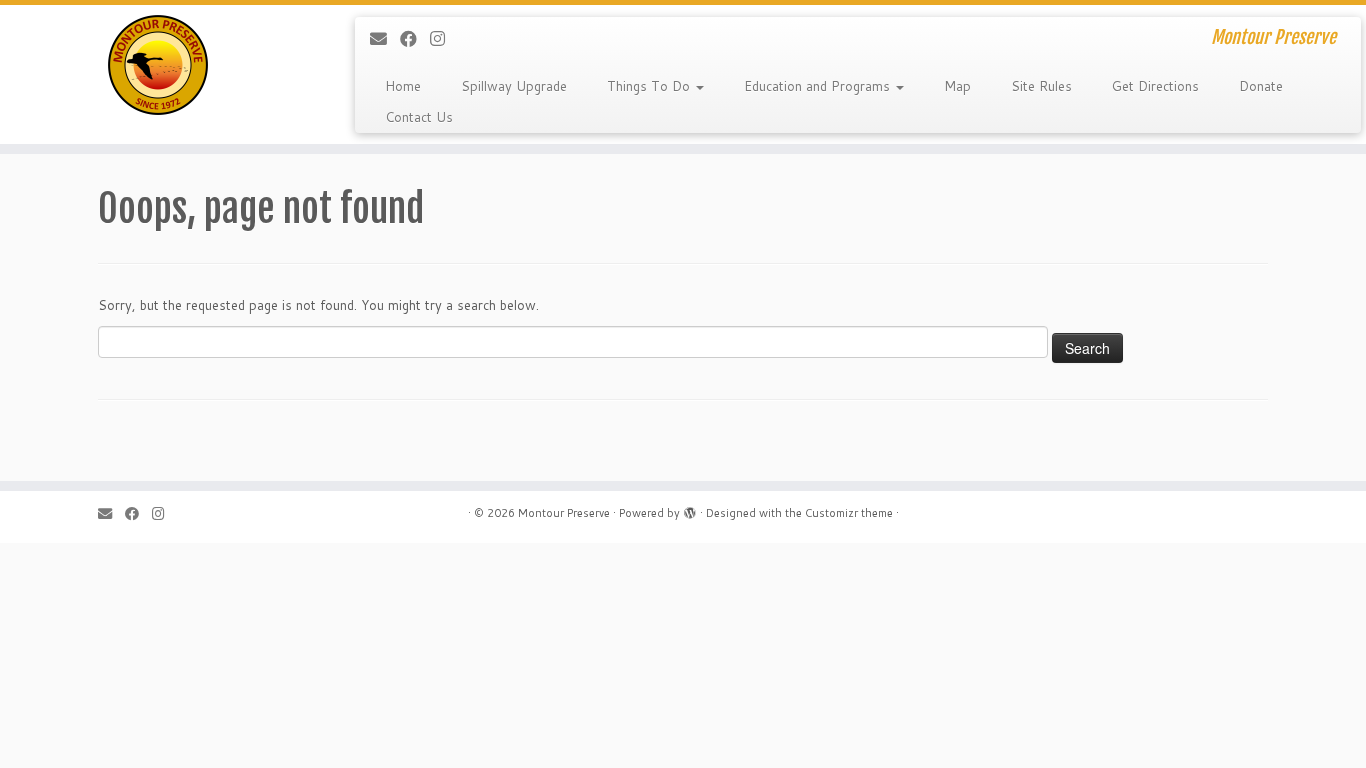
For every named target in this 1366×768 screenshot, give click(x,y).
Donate (1261, 86)
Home (403, 86)
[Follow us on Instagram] (444, 38)
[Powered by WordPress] (690, 509)
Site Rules (1041, 86)
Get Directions (1155, 86)
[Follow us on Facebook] (415, 38)
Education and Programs (819, 86)
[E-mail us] (385, 38)
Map (957, 86)
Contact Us (419, 117)
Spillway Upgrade (514, 86)
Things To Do (650, 86)
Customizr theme (849, 513)
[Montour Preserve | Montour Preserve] (157, 65)
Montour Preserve (564, 513)
